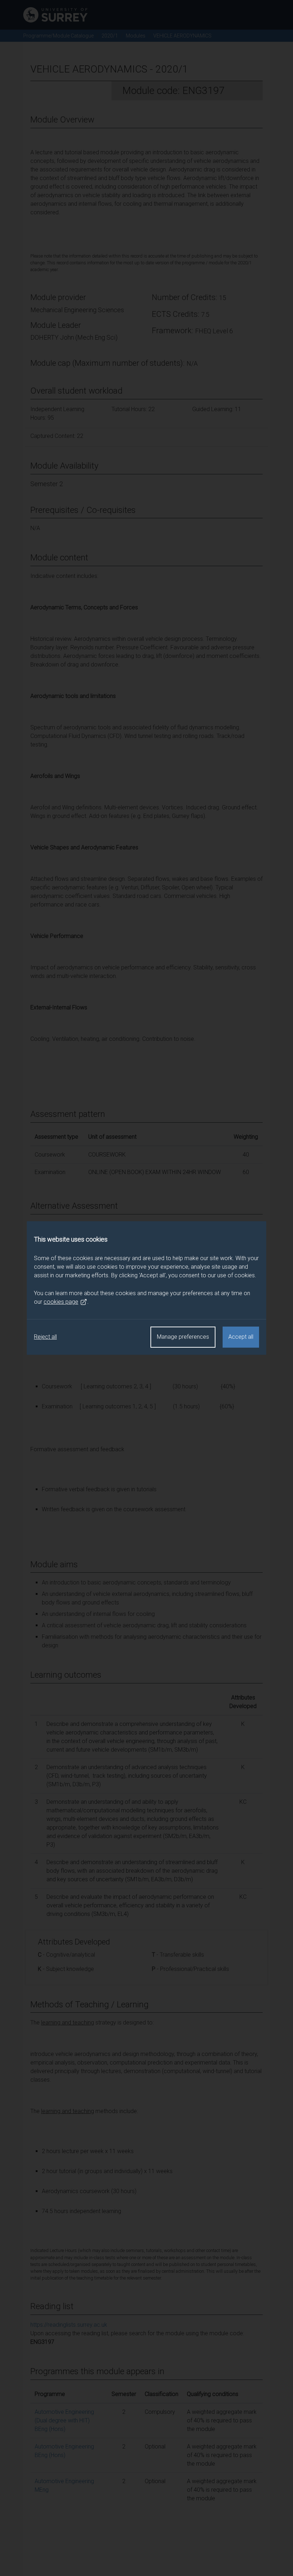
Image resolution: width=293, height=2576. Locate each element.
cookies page (61, 1302)
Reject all (45, 1337)
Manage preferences (183, 1337)
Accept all (241, 1337)
